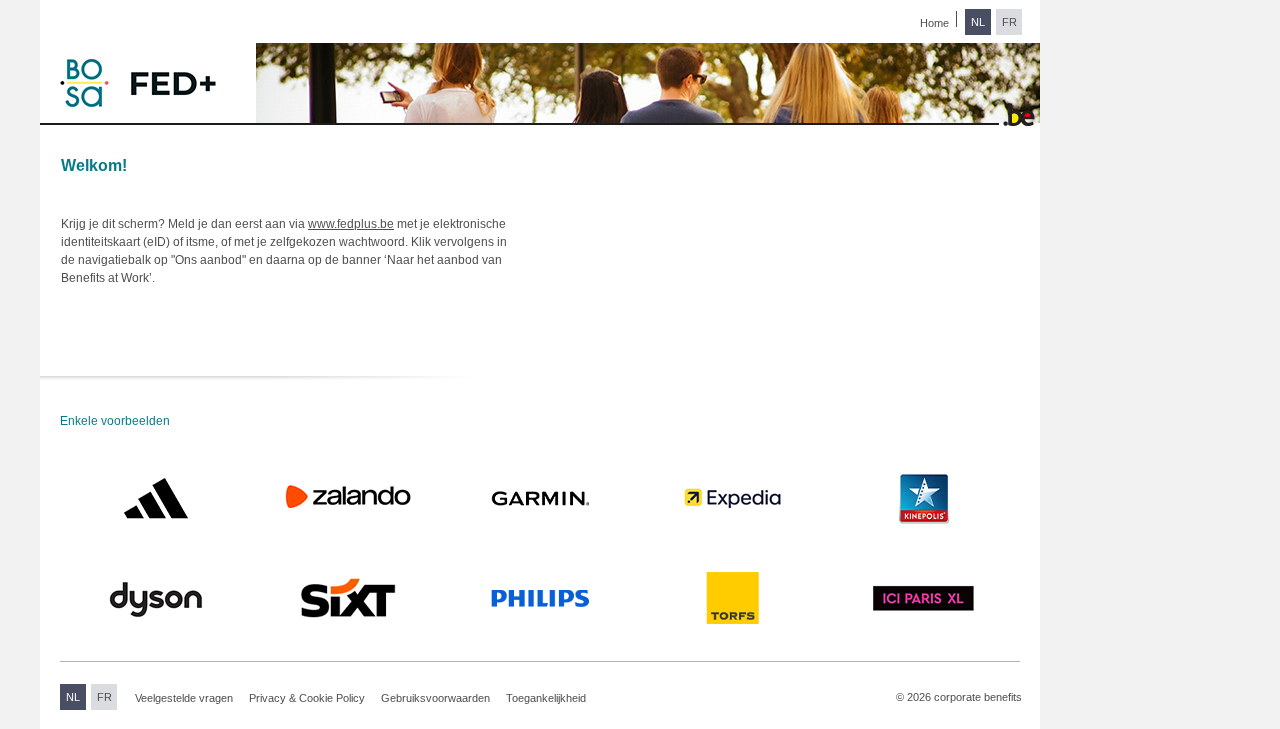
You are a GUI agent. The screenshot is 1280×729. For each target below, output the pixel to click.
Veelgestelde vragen (184, 698)
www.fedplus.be (351, 224)
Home (934, 23)
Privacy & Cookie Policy (307, 698)
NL (978, 22)
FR (1009, 22)
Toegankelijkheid (546, 698)
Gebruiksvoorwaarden (435, 698)
